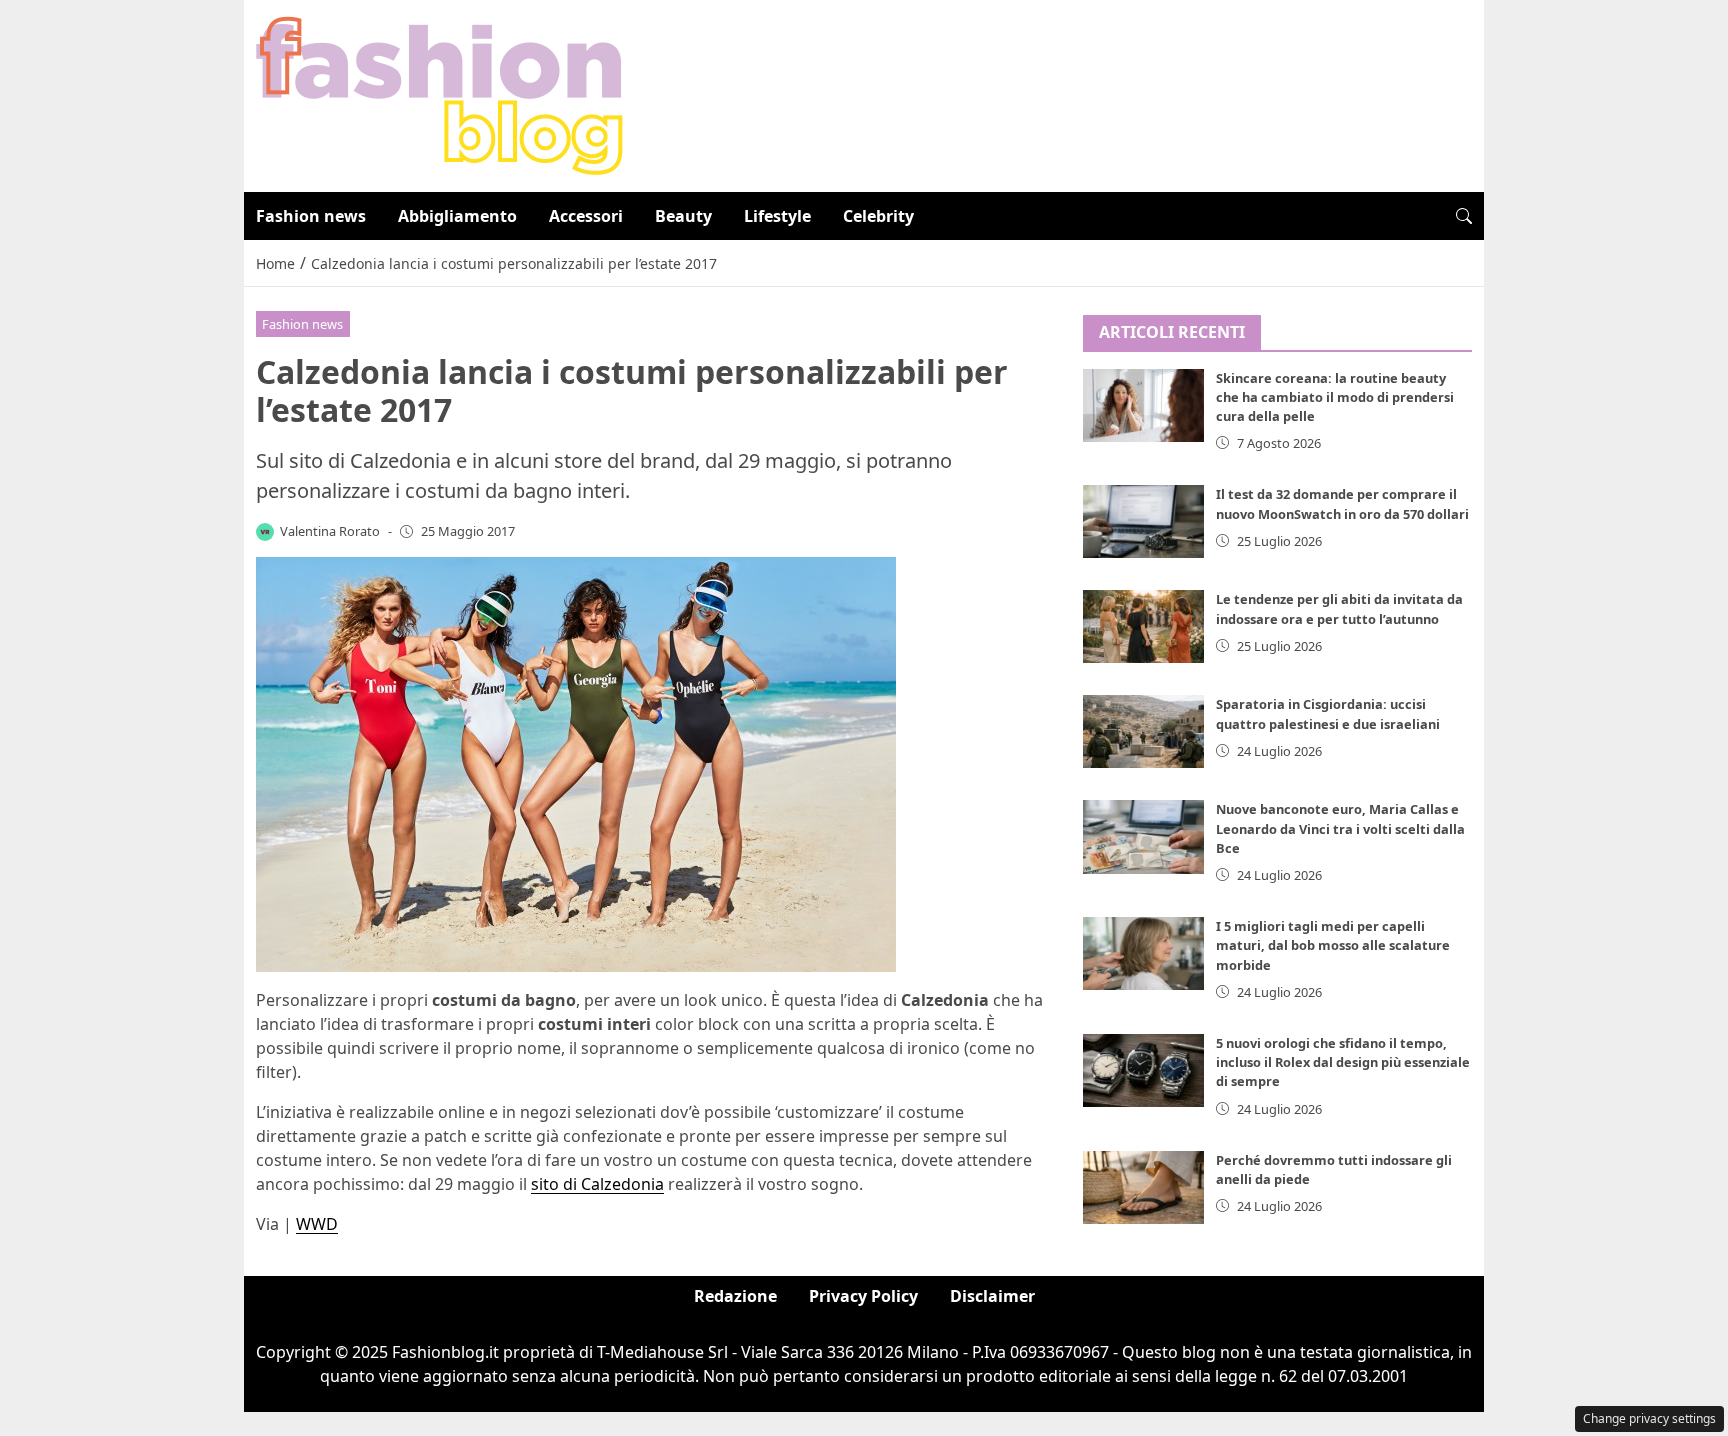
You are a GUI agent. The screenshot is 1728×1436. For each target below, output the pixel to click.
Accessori (586, 216)
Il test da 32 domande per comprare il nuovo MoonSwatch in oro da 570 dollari (1342, 503)
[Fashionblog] (439, 94)
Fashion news (311, 216)
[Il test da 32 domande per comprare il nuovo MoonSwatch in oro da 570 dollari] (1144, 521)
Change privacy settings (1649, 1418)
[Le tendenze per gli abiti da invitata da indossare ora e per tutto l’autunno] (1144, 626)
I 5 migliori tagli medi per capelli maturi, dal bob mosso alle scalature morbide (1333, 945)
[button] (1464, 216)
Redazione (735, 1296)
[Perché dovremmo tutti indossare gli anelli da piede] (1144, 1187)
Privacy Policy (863, 1296)
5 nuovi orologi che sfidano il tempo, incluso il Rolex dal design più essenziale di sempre (1343, 1062)
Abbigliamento (457, 216)
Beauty (683, 216)
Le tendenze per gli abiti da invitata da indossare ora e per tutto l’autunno (1339, 608)
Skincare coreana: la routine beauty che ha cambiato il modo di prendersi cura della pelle (1335, 397)
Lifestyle (777, 216)
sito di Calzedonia (597, 1184)
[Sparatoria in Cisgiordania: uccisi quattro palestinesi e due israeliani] (1144, 731)
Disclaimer (992, 1296)
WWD (317, 1224)
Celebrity (878, 216)
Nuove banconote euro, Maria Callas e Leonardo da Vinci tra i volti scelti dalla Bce (1340, 828)
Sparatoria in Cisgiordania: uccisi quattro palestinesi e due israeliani (1328, 713)
